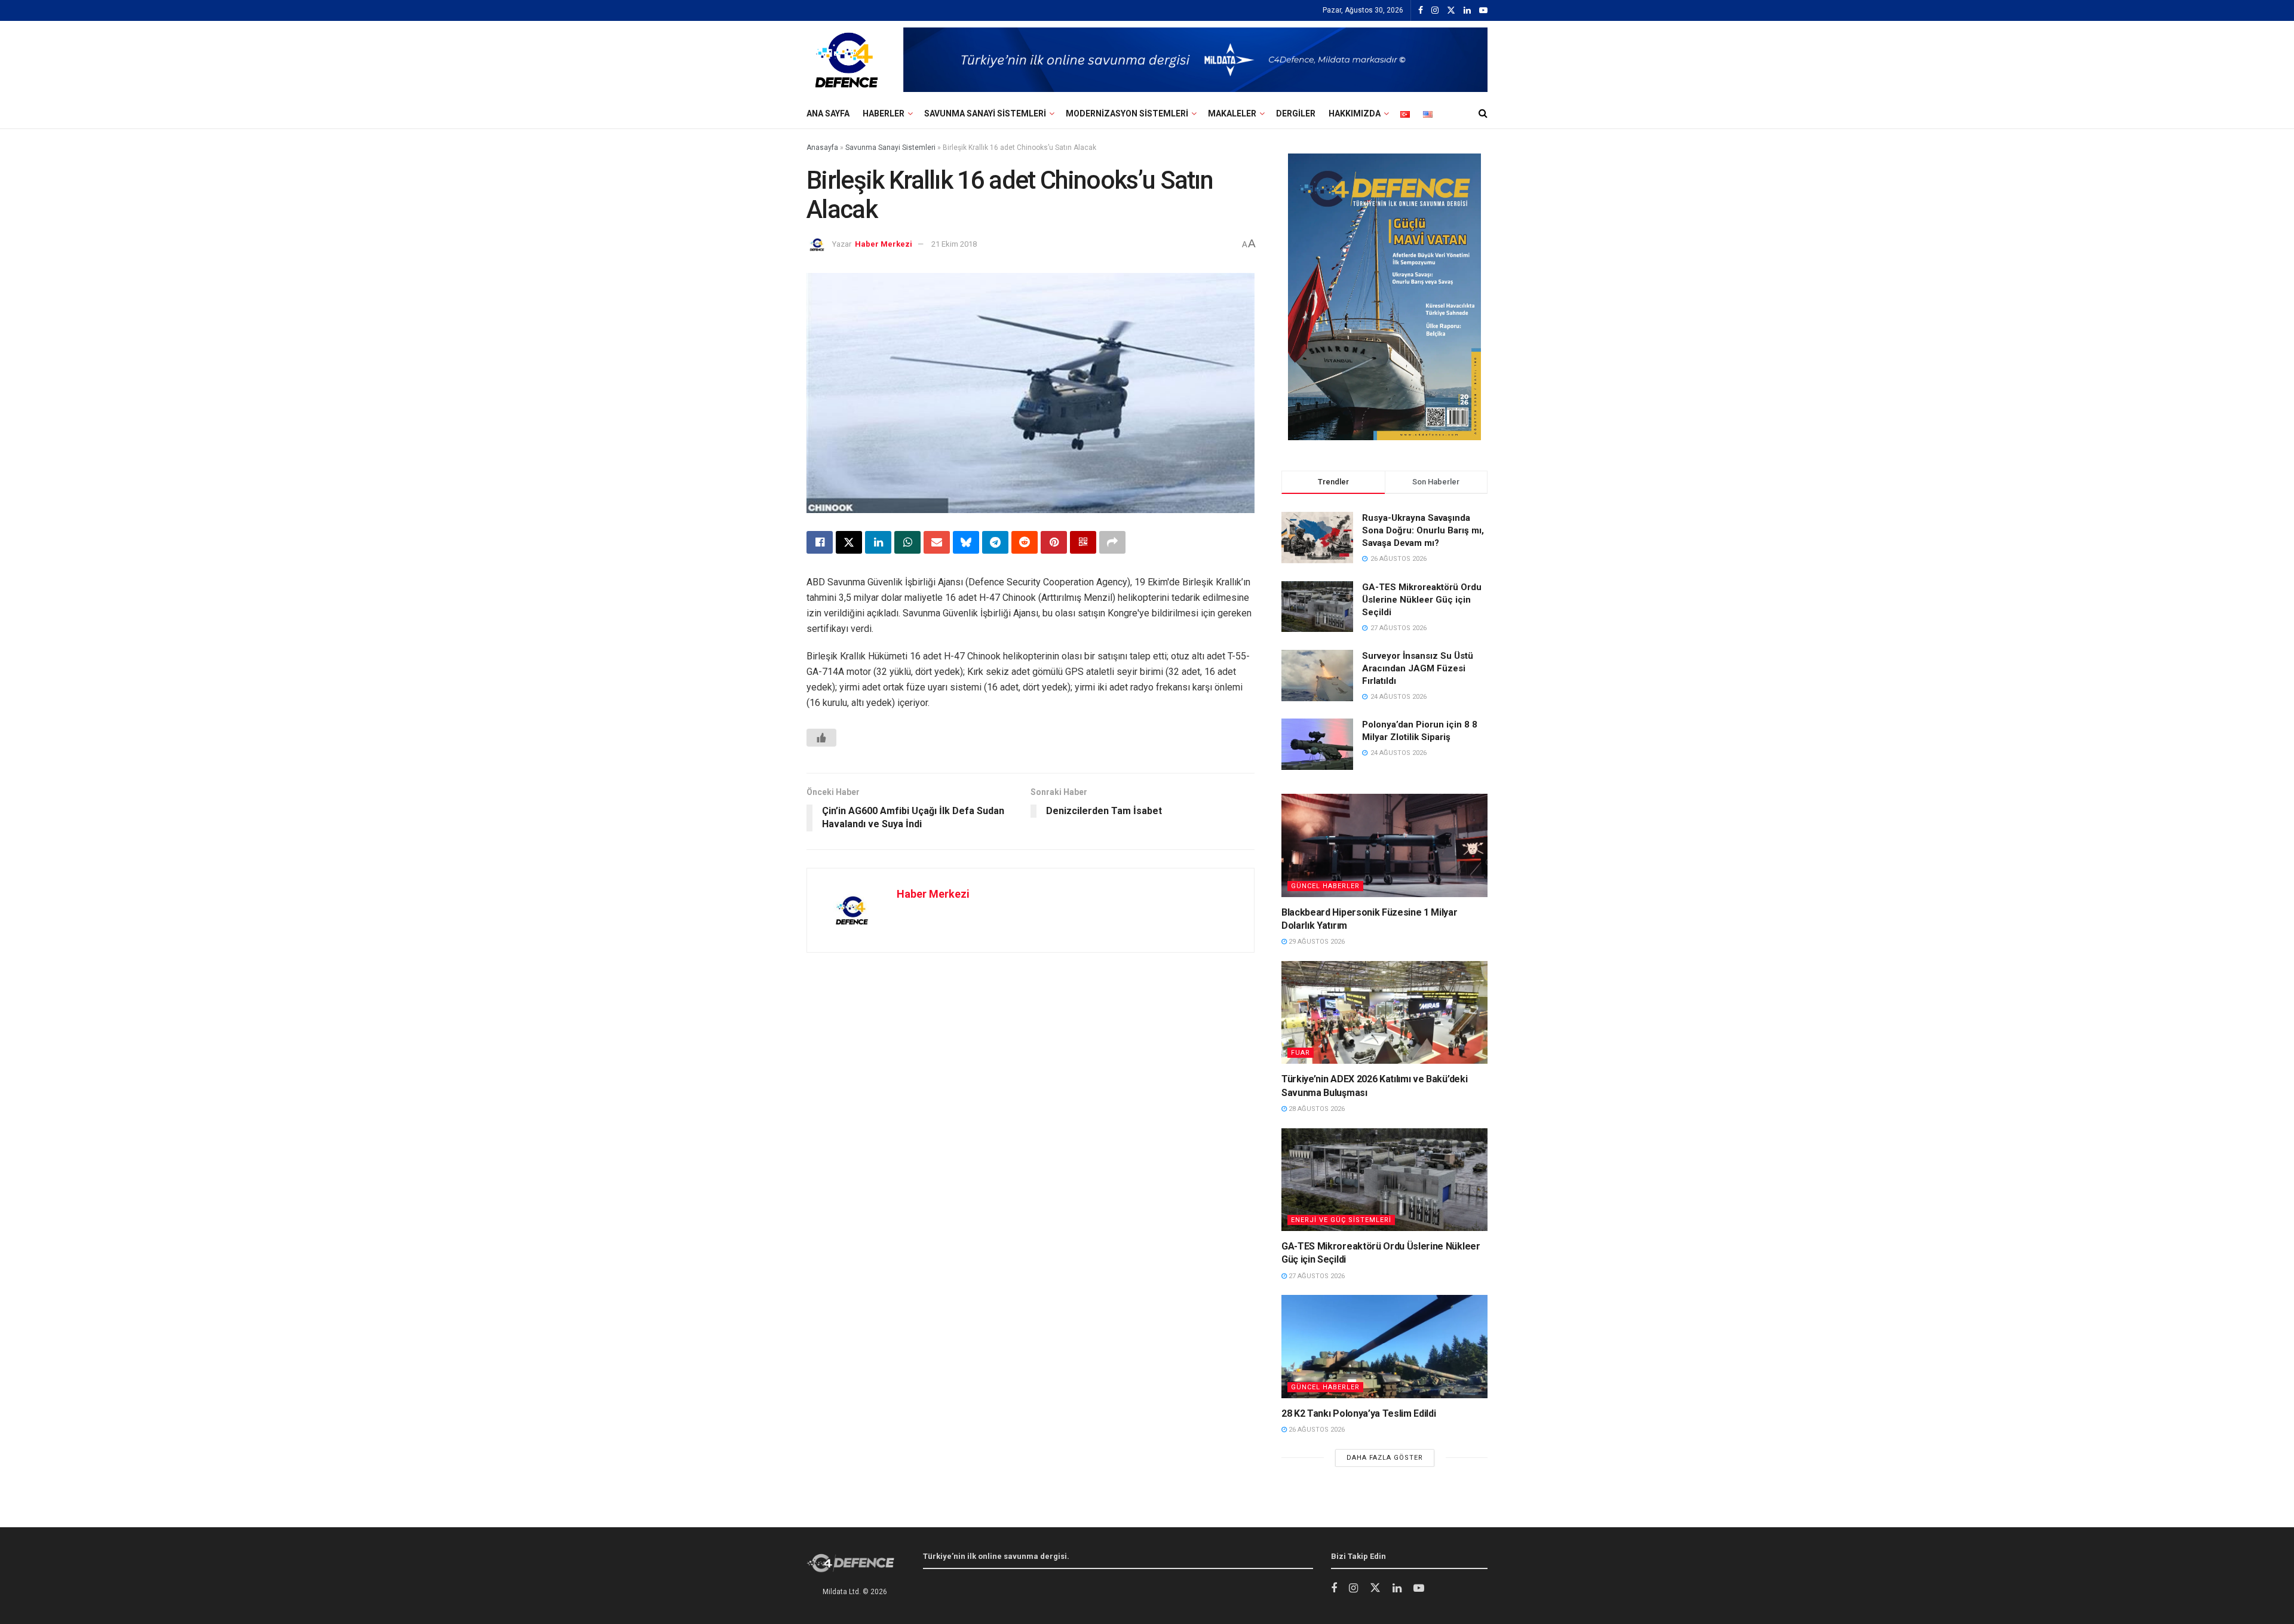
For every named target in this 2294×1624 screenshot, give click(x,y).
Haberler (884, 113)
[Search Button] (1483, 113)
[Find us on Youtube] (1483, 11)
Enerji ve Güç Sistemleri (1341, 1220)
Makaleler (1232, 113)
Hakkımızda (1355, 113)
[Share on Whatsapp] (907, 542)
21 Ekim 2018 (954, 244)
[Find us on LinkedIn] (1467, 11)
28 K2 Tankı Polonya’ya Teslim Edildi (1358, 1413)
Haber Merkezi (884, 244)
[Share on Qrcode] (1083, 542)
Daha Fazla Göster (1385, 1458)
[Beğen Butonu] (821, 738)
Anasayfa (822, 148)
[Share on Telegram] (995, 542)
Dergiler (1296, 113)
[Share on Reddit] (1025, 542)
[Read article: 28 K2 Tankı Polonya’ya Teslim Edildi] (1384, 1347)
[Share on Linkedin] (878, 542)
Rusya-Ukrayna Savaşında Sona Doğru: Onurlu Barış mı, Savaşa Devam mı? (1423, 530)
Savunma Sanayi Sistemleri (985, 113)
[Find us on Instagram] (1435, 11)
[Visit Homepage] (847, 60)
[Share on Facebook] (820, 542)
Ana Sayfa (828, 113)
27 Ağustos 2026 (1316, 1276)
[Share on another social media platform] (1112, 542)
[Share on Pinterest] (1054, 542)
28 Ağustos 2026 (1316, 1109)
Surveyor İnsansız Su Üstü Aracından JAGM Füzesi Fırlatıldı (1418, 668)
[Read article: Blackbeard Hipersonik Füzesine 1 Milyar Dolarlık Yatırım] (1384, 845)
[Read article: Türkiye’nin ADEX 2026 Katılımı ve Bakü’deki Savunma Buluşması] (1384, 1013)
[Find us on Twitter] (1451, 11)
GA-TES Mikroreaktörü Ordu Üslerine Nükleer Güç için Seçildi (1422, 600)
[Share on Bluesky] (966, 542)
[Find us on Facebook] (1421, 11)
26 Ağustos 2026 (1316, 1430)
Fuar (1301, 1053)
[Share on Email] (937, 542)
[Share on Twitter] (849, 542)
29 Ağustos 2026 (1316, 942)
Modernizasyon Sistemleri (1127, 113)
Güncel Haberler (1325, 886)
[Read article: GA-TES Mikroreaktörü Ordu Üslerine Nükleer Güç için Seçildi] (1384, 1180)
